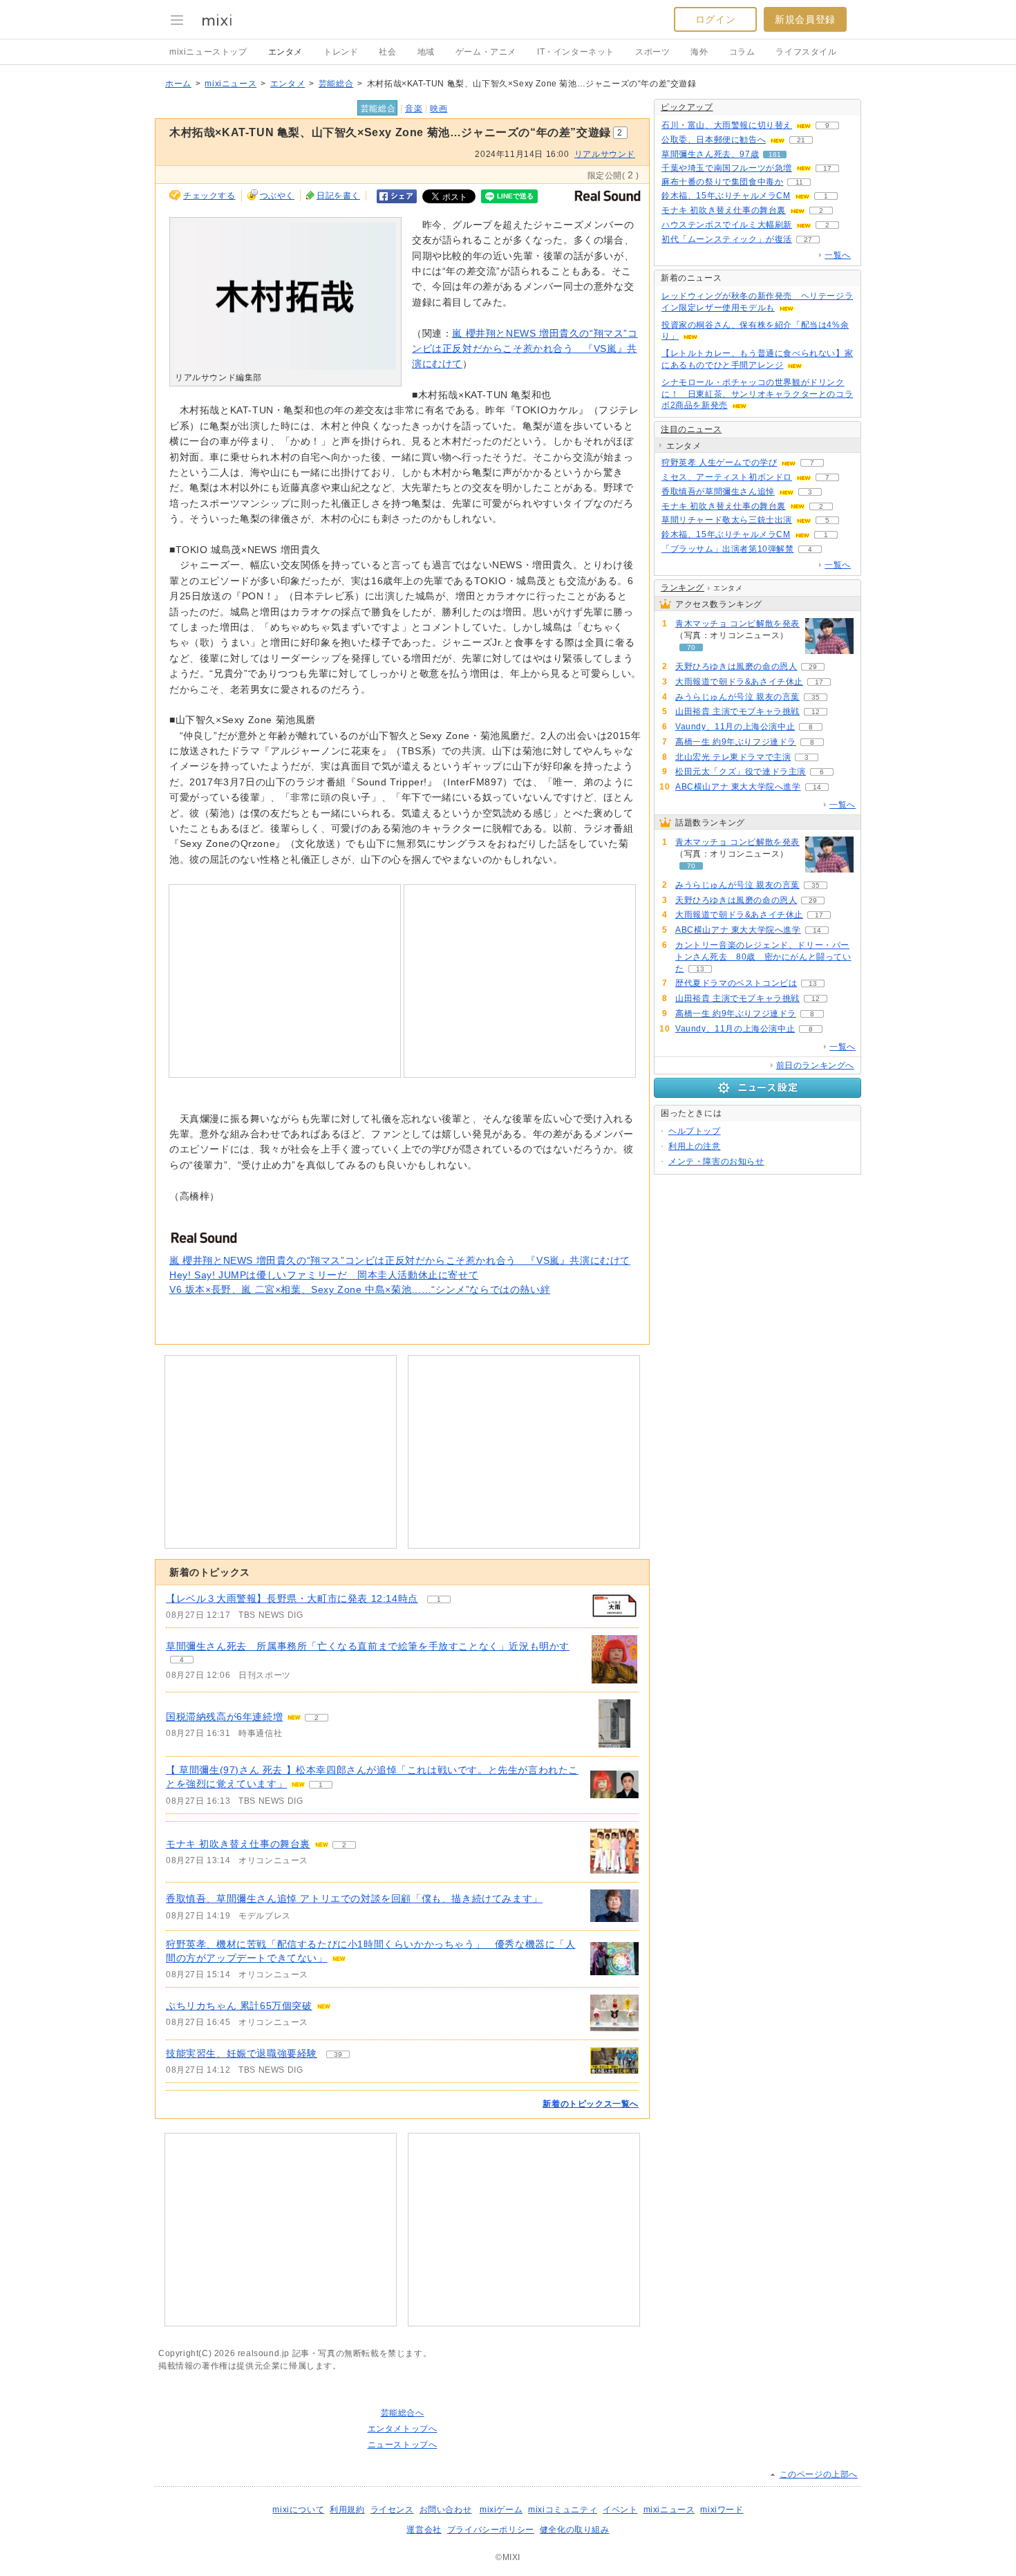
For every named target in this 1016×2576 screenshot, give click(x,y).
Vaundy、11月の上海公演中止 (735, 727)
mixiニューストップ (208, 52)
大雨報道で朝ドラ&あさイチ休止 (739, 682)
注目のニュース (691, 429)
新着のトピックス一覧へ (591, 2104)
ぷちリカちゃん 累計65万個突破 (239, 2006)
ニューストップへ (403, 2445)
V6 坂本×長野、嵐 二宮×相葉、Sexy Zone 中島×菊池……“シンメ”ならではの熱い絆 (360, 1289)
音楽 (414, 109)
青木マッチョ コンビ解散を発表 (737, 624)
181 (775, 155)
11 (799, 182)
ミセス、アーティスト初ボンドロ (727, 477)
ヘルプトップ (695, 1131)
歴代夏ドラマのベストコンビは (736, 983)
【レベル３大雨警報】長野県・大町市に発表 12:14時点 (292, 1598)
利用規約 (347, 2510)
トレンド (341, 52)
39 (338, 2054)
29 (813, 667)
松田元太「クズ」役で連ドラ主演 (741, 772)
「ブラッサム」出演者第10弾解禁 (728, 549)
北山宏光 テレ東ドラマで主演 (733, 757)
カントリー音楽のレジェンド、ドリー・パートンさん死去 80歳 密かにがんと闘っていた (763, 957)
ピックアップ (687, 107)
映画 (439, 109)
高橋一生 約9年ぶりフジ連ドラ (736, 742)
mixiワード (722, 2510)
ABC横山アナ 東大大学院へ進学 (738, 787)
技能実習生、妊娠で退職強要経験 (242, 2053)
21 (801, 140)
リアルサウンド (605, 154)
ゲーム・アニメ (486, 52)
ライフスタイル (806, 52)
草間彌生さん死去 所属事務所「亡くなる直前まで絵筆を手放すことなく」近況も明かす (368, 1646)
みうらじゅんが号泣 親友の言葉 (737, 697)
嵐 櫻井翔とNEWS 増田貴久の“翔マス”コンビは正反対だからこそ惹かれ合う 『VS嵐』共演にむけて (525, 349)
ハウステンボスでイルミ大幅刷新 (727, 225)
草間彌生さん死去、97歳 (710, 154)
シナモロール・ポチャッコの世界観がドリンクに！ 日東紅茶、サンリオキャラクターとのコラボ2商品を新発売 (757, 394)
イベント (620, 2510)
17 (827, 168)
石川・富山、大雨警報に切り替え (727, 125)
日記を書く (338, 196)
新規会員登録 (805, 19)
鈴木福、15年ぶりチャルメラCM (726, 196)
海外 (699, 52)
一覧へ (838, 255)
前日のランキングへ (815, 1065)
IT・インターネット (576, 52)
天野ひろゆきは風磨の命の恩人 (736, 666)
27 (808, 240)
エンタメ (285, 52)
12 (816, 712)
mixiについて (298, 2510)
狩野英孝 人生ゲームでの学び (719, 463)
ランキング (683, 588)
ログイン (715, 19)
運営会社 (424, 2530)
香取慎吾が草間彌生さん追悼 (718, 492)
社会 (387, 52)
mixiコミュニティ (563, 2510)
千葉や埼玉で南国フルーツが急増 (727, 168)
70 (691, 647)
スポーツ (652, 52)
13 (700, 969)
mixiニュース (231, 84)
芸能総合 (336, 84)
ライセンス (392, 2510)
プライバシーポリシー (491, 2530)
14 (817, 787)
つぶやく (277, 196)
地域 (426, 52)
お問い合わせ (446, 2510)
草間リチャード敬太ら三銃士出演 (727, 520)
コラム (742, 52)
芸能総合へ (403, 2413)
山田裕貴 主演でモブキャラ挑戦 (737, 711)
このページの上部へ (819, 2474)
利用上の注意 (695, 1146)
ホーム (178, 84)
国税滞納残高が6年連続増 (224, 1717)
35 (816, 697)
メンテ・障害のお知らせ (716, 1161)
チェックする (209, 196)
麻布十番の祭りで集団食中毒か (722, 182)
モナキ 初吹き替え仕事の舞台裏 (238, 1844)
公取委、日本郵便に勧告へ (714, 140)
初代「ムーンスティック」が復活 (727, 239)
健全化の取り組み (575, 2530)
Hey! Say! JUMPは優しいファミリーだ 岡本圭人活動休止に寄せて (324, 1275)
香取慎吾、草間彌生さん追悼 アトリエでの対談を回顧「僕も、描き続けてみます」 (354, 1898)
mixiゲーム (501, 2510)
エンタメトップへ (403, 2429)
